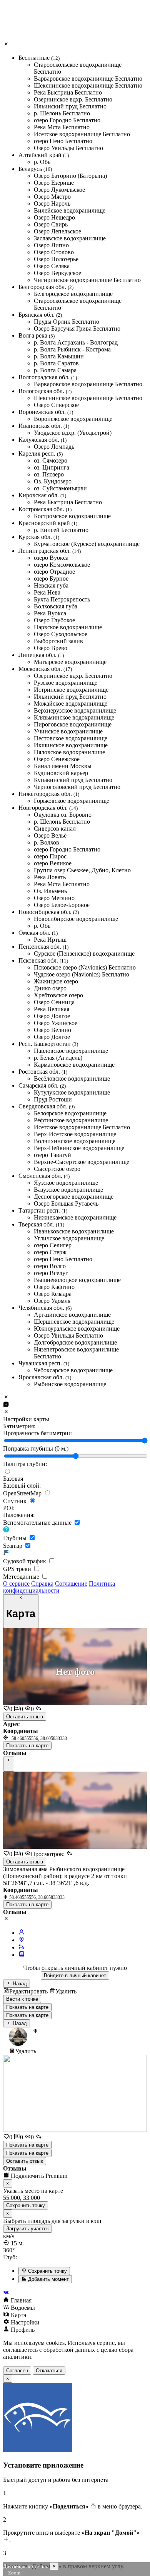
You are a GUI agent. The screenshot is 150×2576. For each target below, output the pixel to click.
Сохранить (26, 2205)
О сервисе (16, 1584)
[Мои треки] (22, 1947)
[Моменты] (22, 1955)
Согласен (17, 2371)
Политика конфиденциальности (59, 1587)
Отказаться (49, 2371)
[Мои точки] (22, 1940)
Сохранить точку (47, 2271)
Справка (42, 1584)
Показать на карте (27, 1746)
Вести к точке (22, 1999)
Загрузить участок (27, 2229)
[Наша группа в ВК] (75, 2293)
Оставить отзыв (25, 1717)
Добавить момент (48, 2279)
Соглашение (71, 1584)
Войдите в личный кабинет (75, 1975)
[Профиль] (22, 1933)
